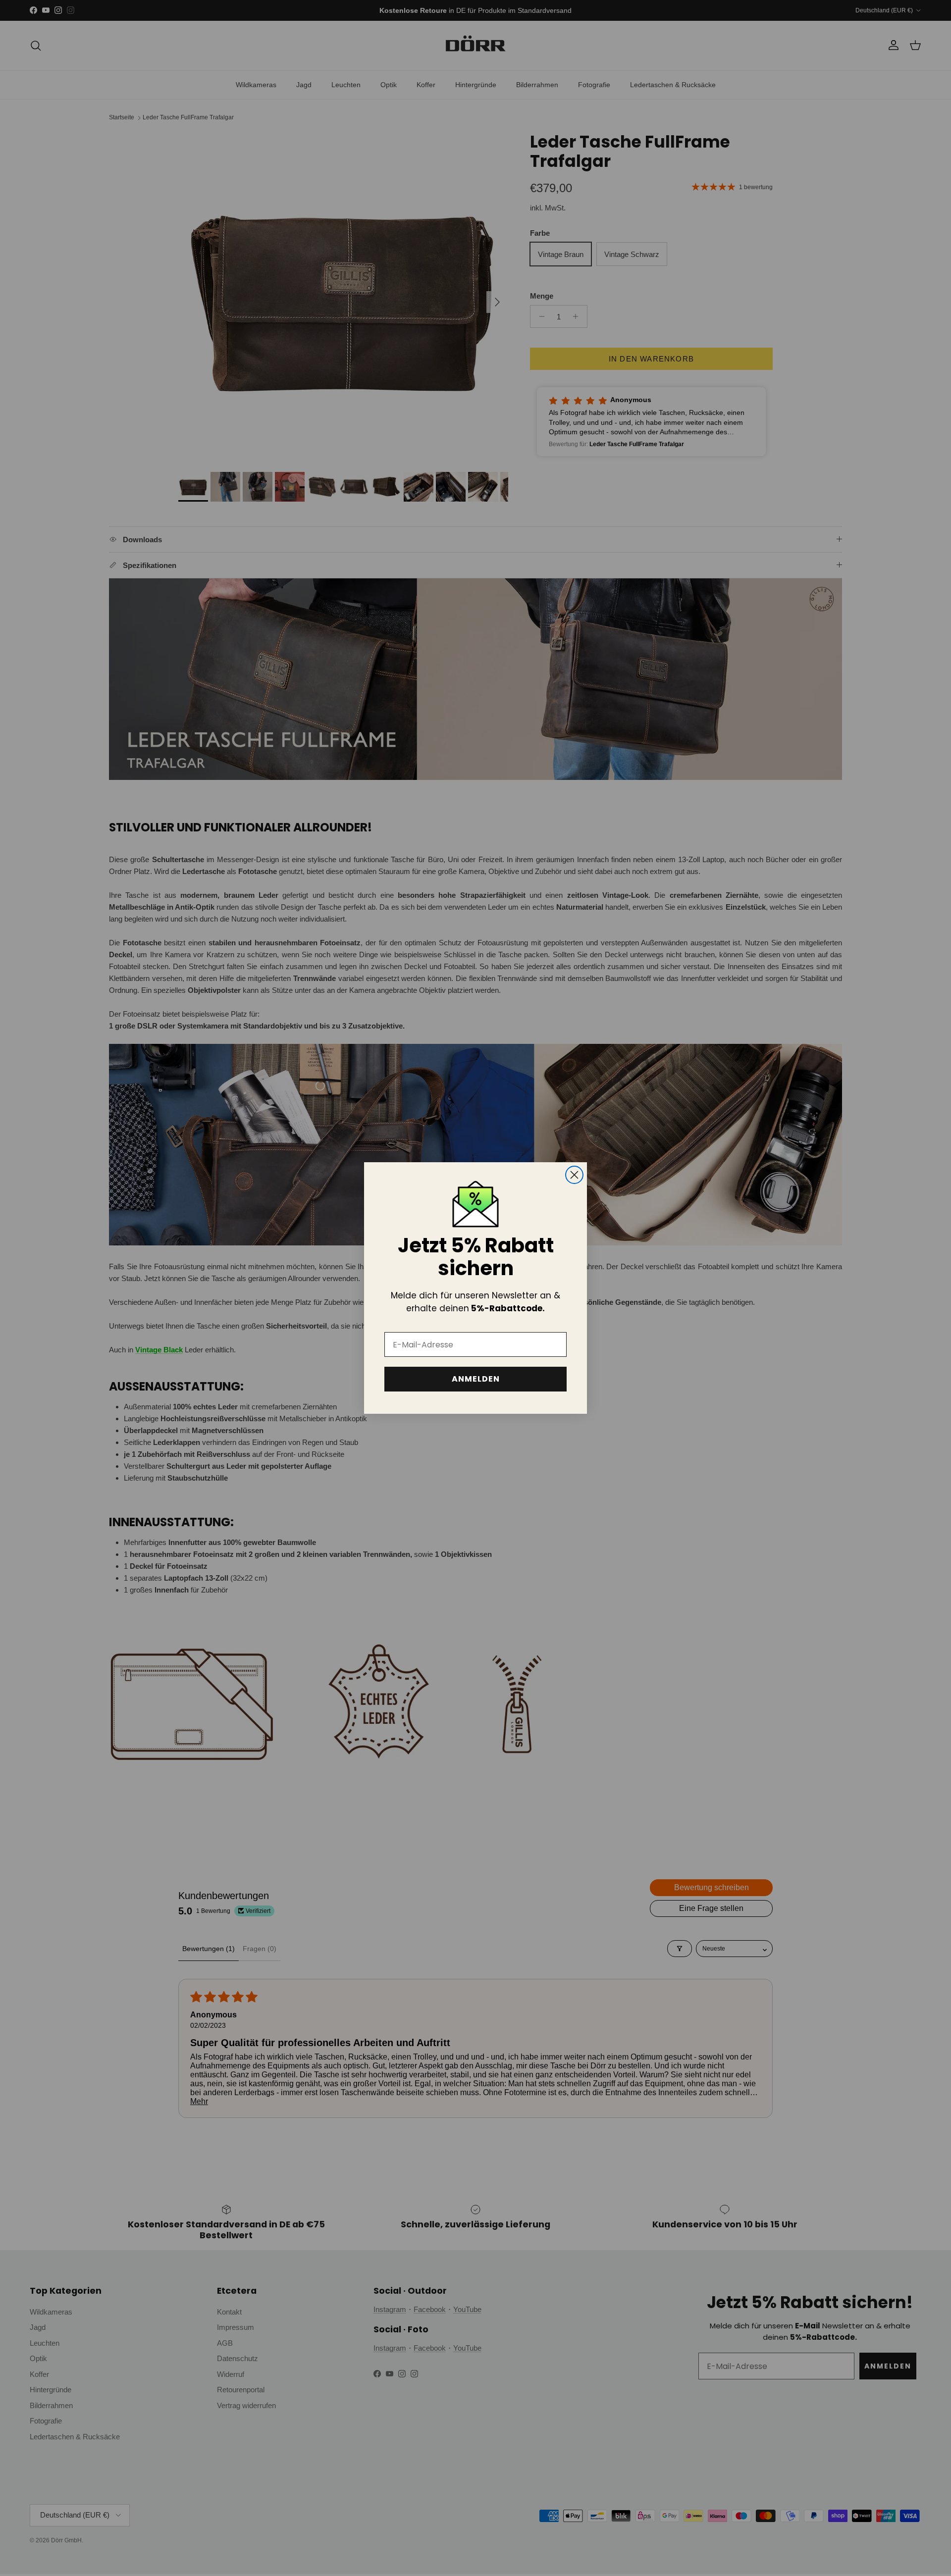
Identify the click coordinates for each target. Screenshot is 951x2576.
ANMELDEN (476, 1379)
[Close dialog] (574, 1175)
